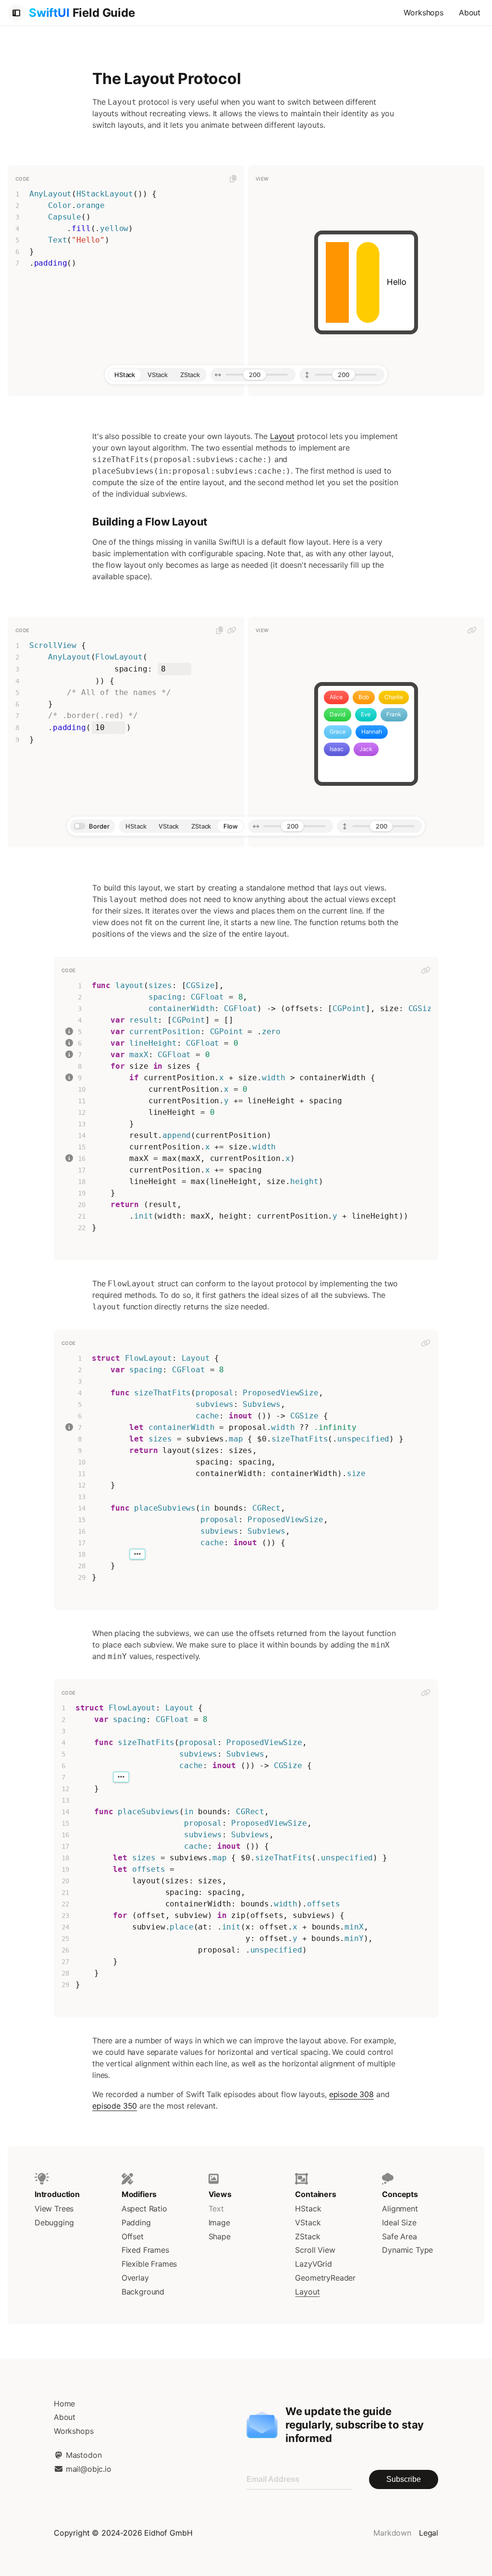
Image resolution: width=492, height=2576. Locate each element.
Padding (136, 2222)
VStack (308, 2222)
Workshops (423, 12)
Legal (429, 2533)
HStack (308, 2209)
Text (216, 2209)
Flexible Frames (149, 2264)
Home (64, 2404)
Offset (133, 2236)
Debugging (54, 2222)
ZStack (307, 2236)
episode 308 (351, 2094)
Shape (220, 2236)
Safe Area (399, 2236)
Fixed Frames (145, 2250)
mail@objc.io (87, 2469)
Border (99, 826)
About (470, 12)
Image (219, 2222)
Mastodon (82, 2455)
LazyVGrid (313, 2264)
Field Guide (82, 13)
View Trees (54, 2209)
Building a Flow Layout (150, 522)
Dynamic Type (407, 2250)
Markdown (392, 2533)
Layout (282, 436)
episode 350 (115, 2106)
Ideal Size (399, 2222)
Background (143, 2292)
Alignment (400, 2209)
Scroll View (315, 2250)
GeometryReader (325, 2278)
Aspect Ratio (144, 2209)
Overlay (135, 2278)
